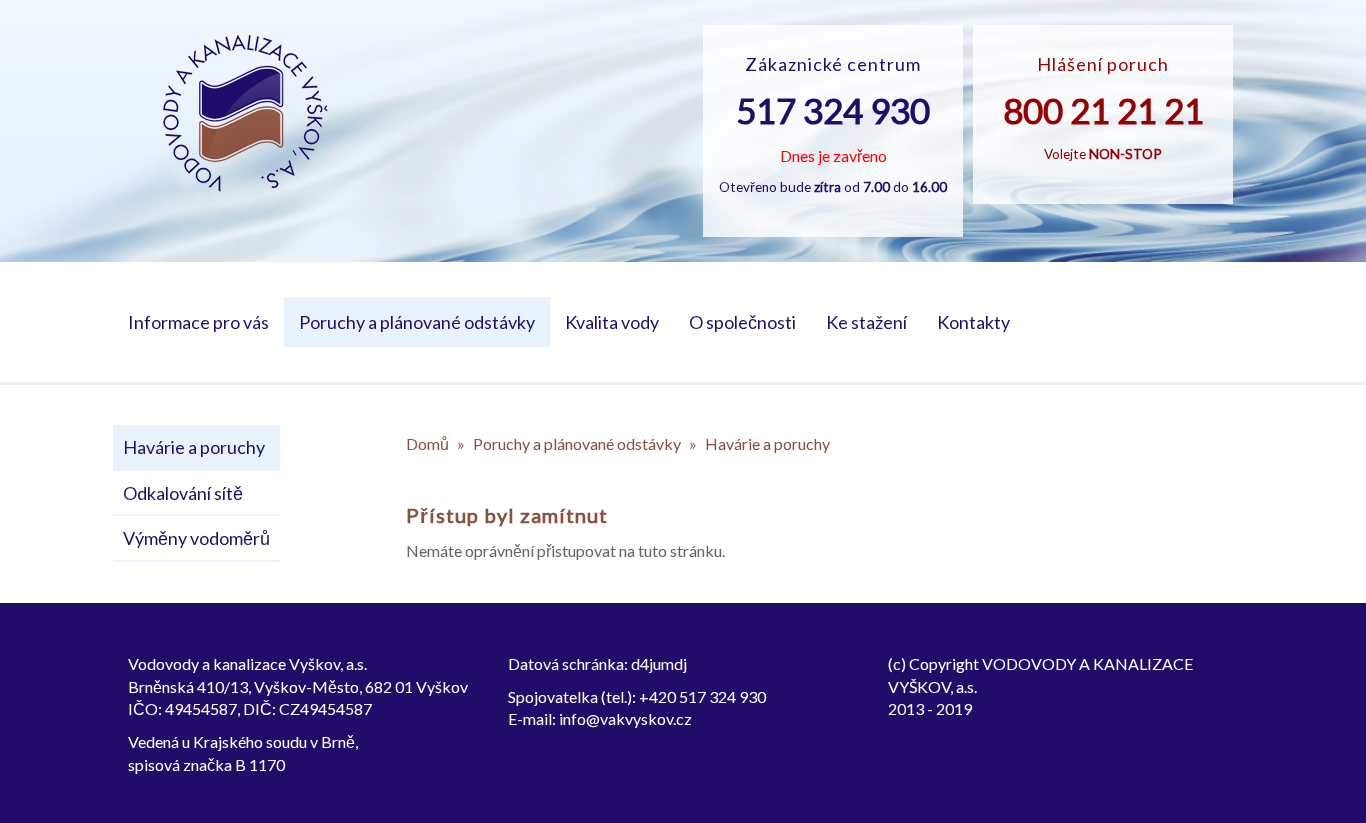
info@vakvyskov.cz (625, 718)
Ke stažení (866, 322)
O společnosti (742, 322)
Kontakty (973, 322)
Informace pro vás (198, 322)
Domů (427, 443)
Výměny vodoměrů (196, 538)
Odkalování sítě (183, 493)
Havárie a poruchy (194, 447)
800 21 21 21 (1103, 110)
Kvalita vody (612, 322)
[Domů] (245, 113)
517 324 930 (833, 110)
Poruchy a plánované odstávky (417, 322)
